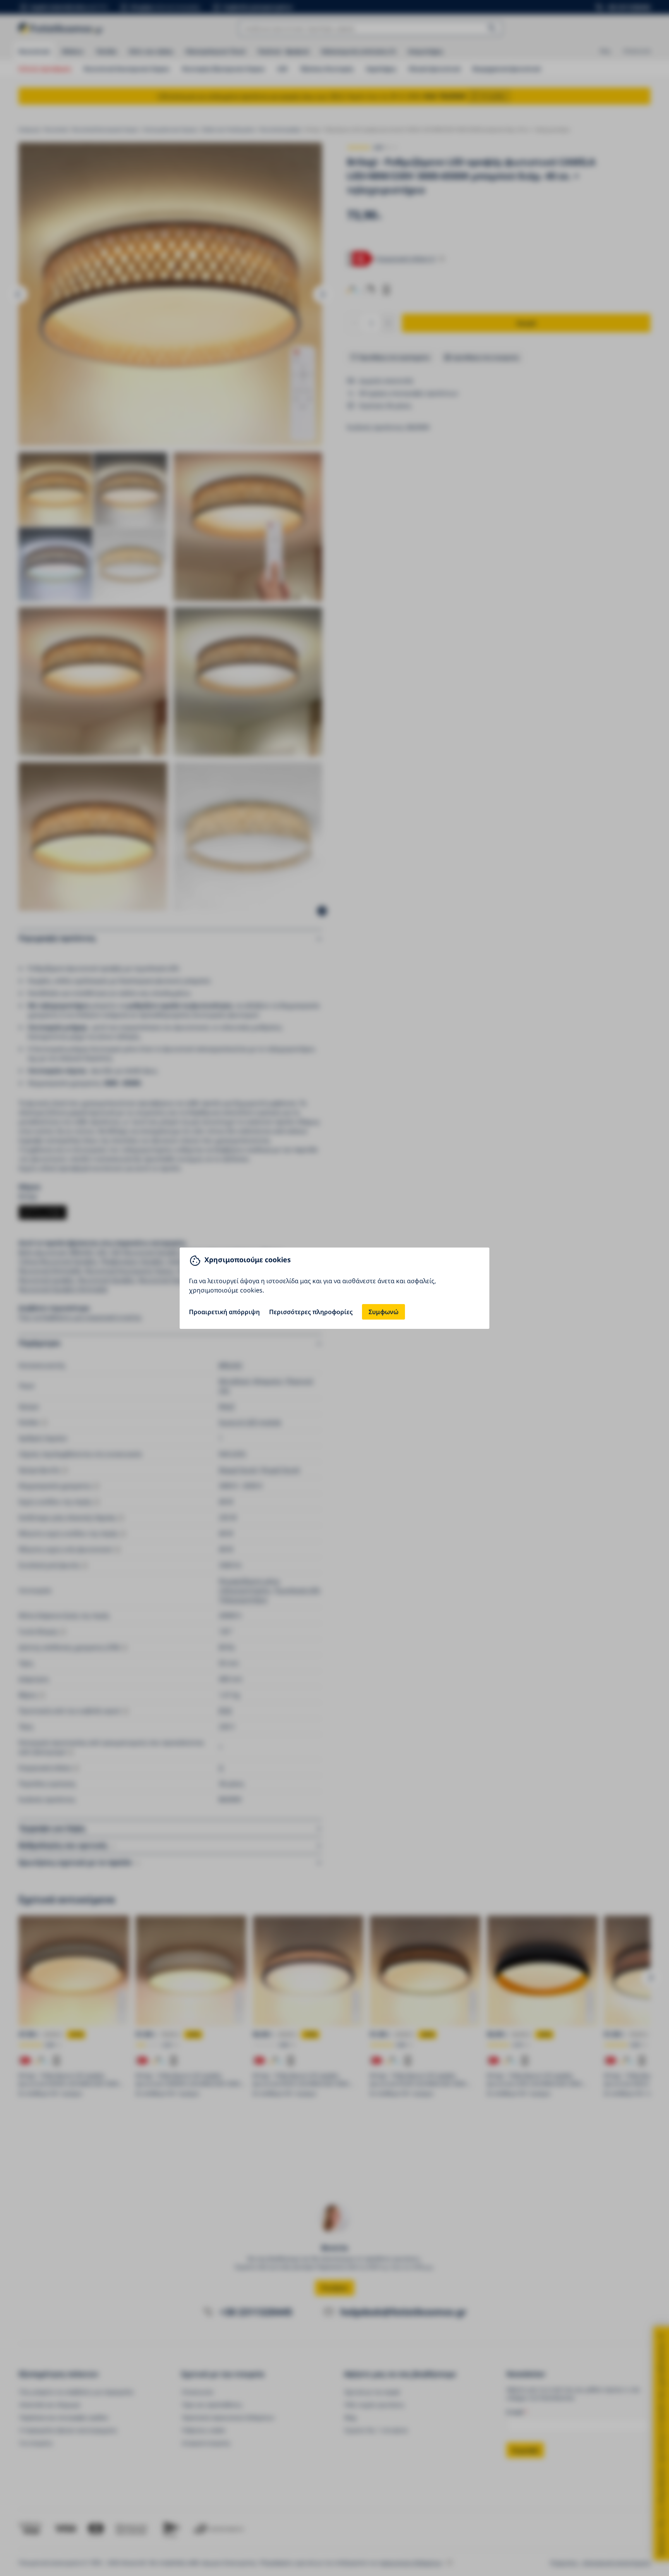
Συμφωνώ (383, 1312)
